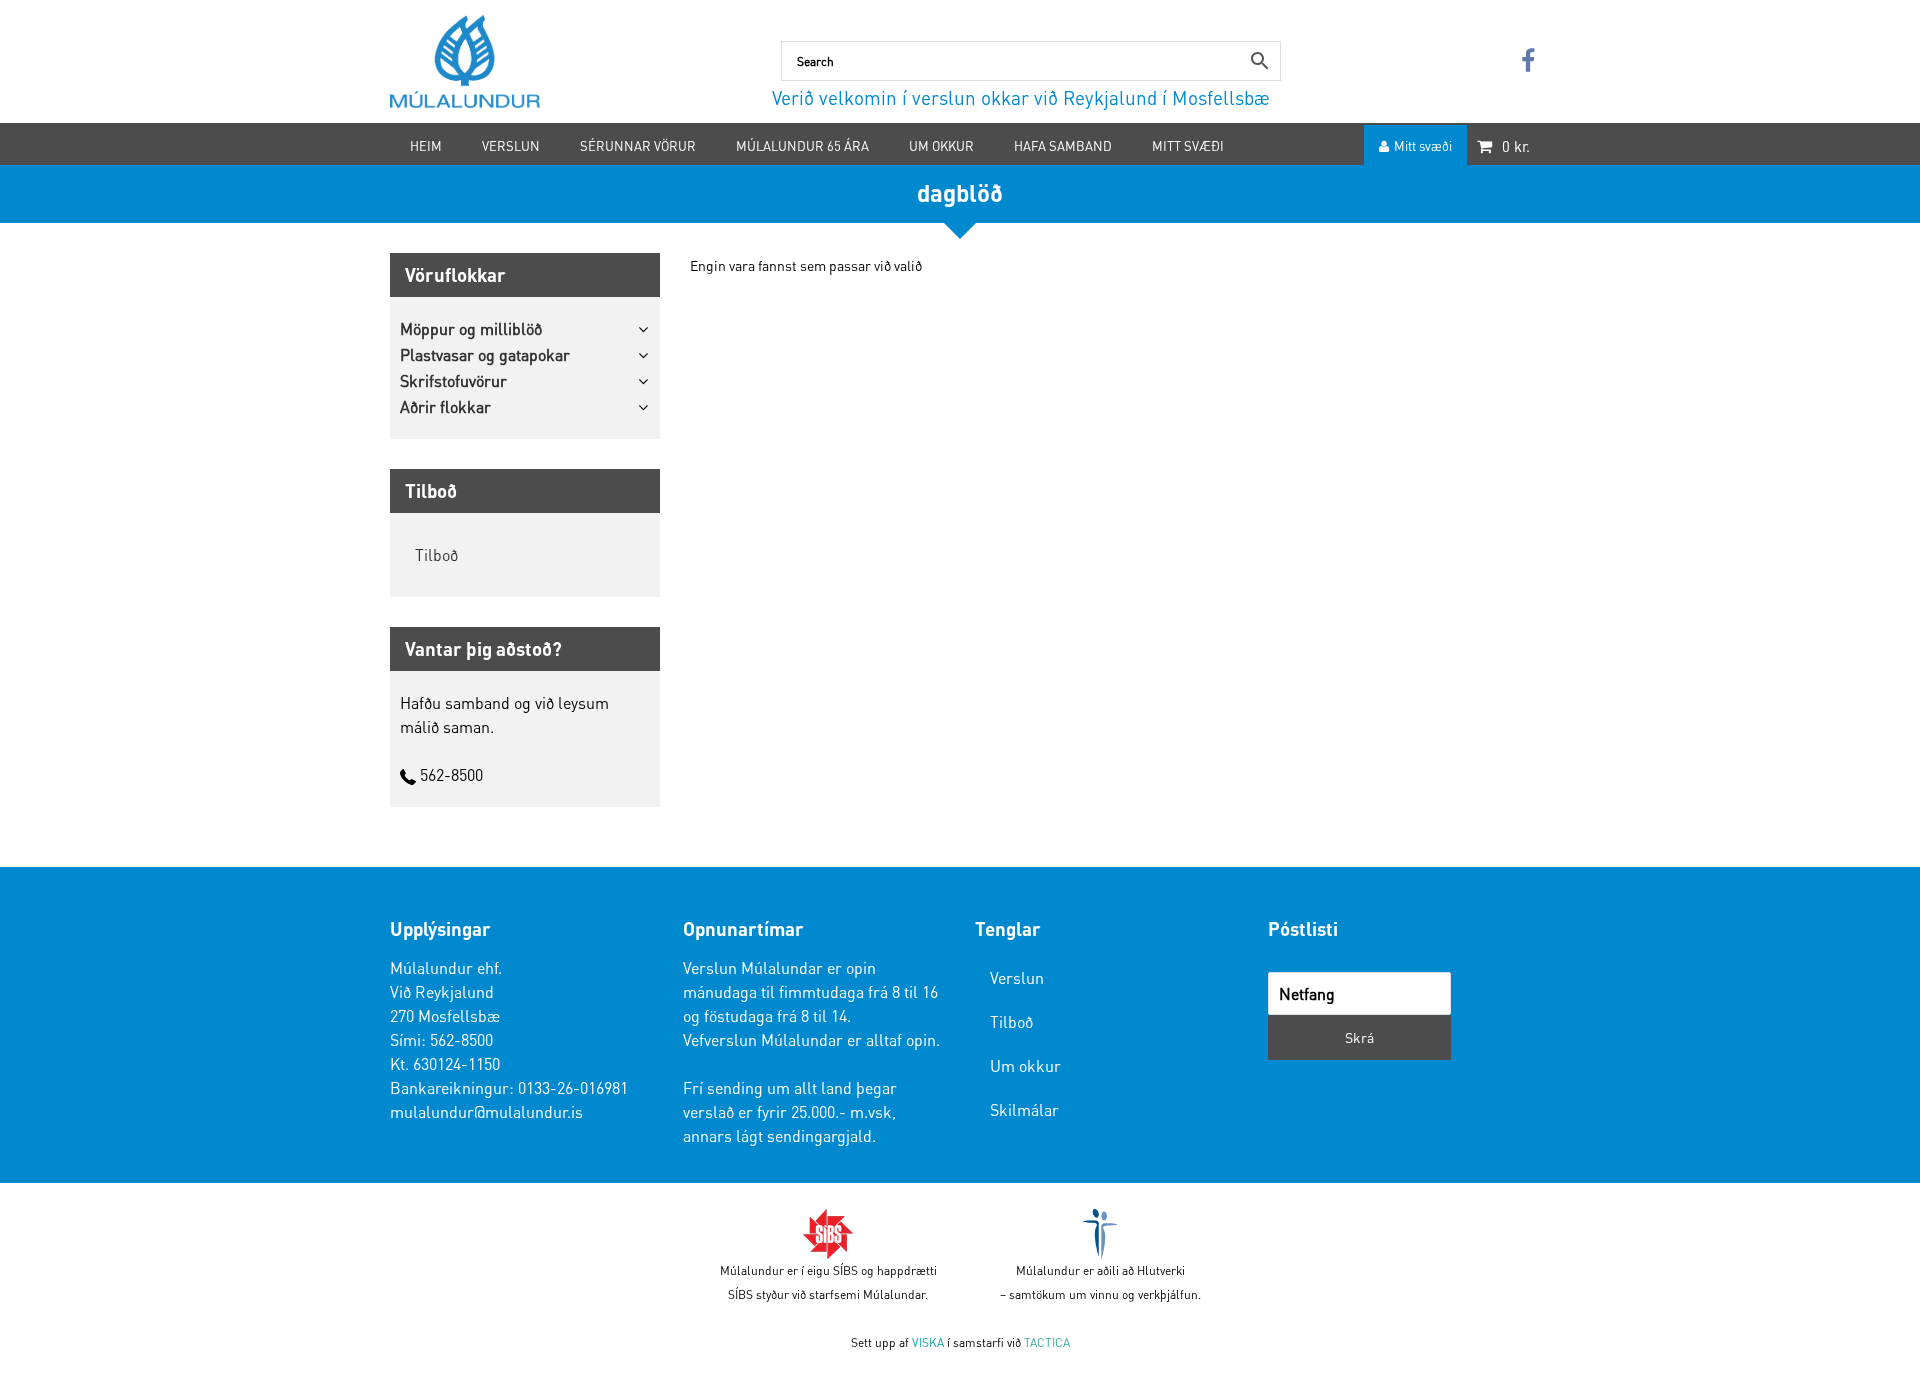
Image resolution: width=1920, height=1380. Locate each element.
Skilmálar (1024, 1109)
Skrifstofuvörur (453, 380)
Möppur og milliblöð (471, 328)
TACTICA (1047, 1342)
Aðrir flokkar (445, 406)
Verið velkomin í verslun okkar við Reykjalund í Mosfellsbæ (1021, 97)
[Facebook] (1528, 61)
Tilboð (436, 554)
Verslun (1017, 977)
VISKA (928, 1342)
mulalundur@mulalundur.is (486, 1111)
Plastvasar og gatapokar (485, 354)
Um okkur (1025, 1065)
